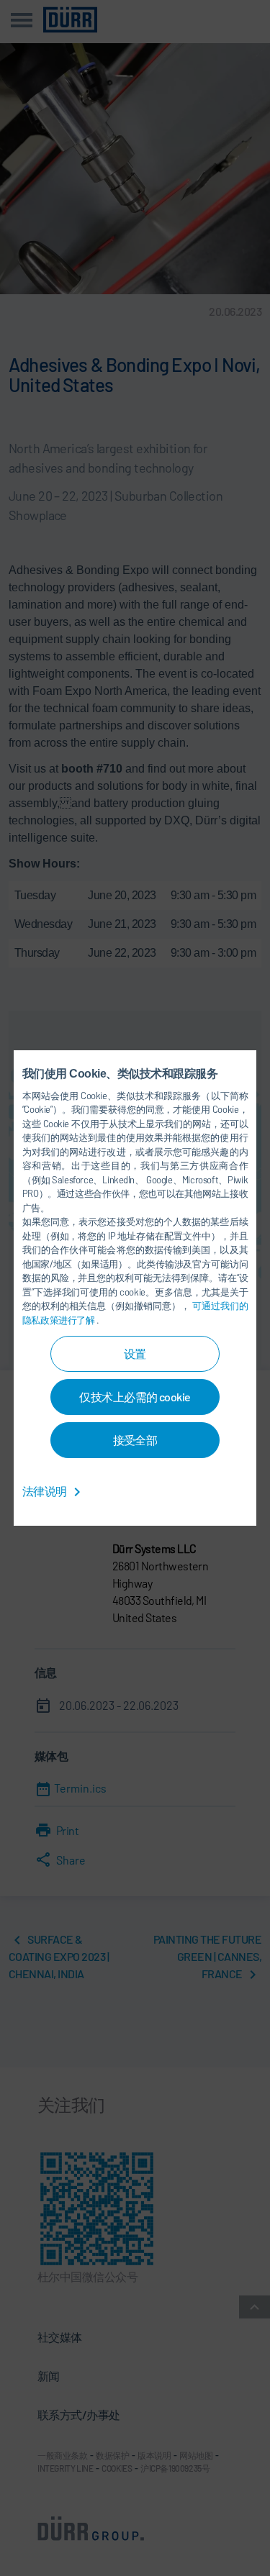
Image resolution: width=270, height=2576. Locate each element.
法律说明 (45, 1491)
